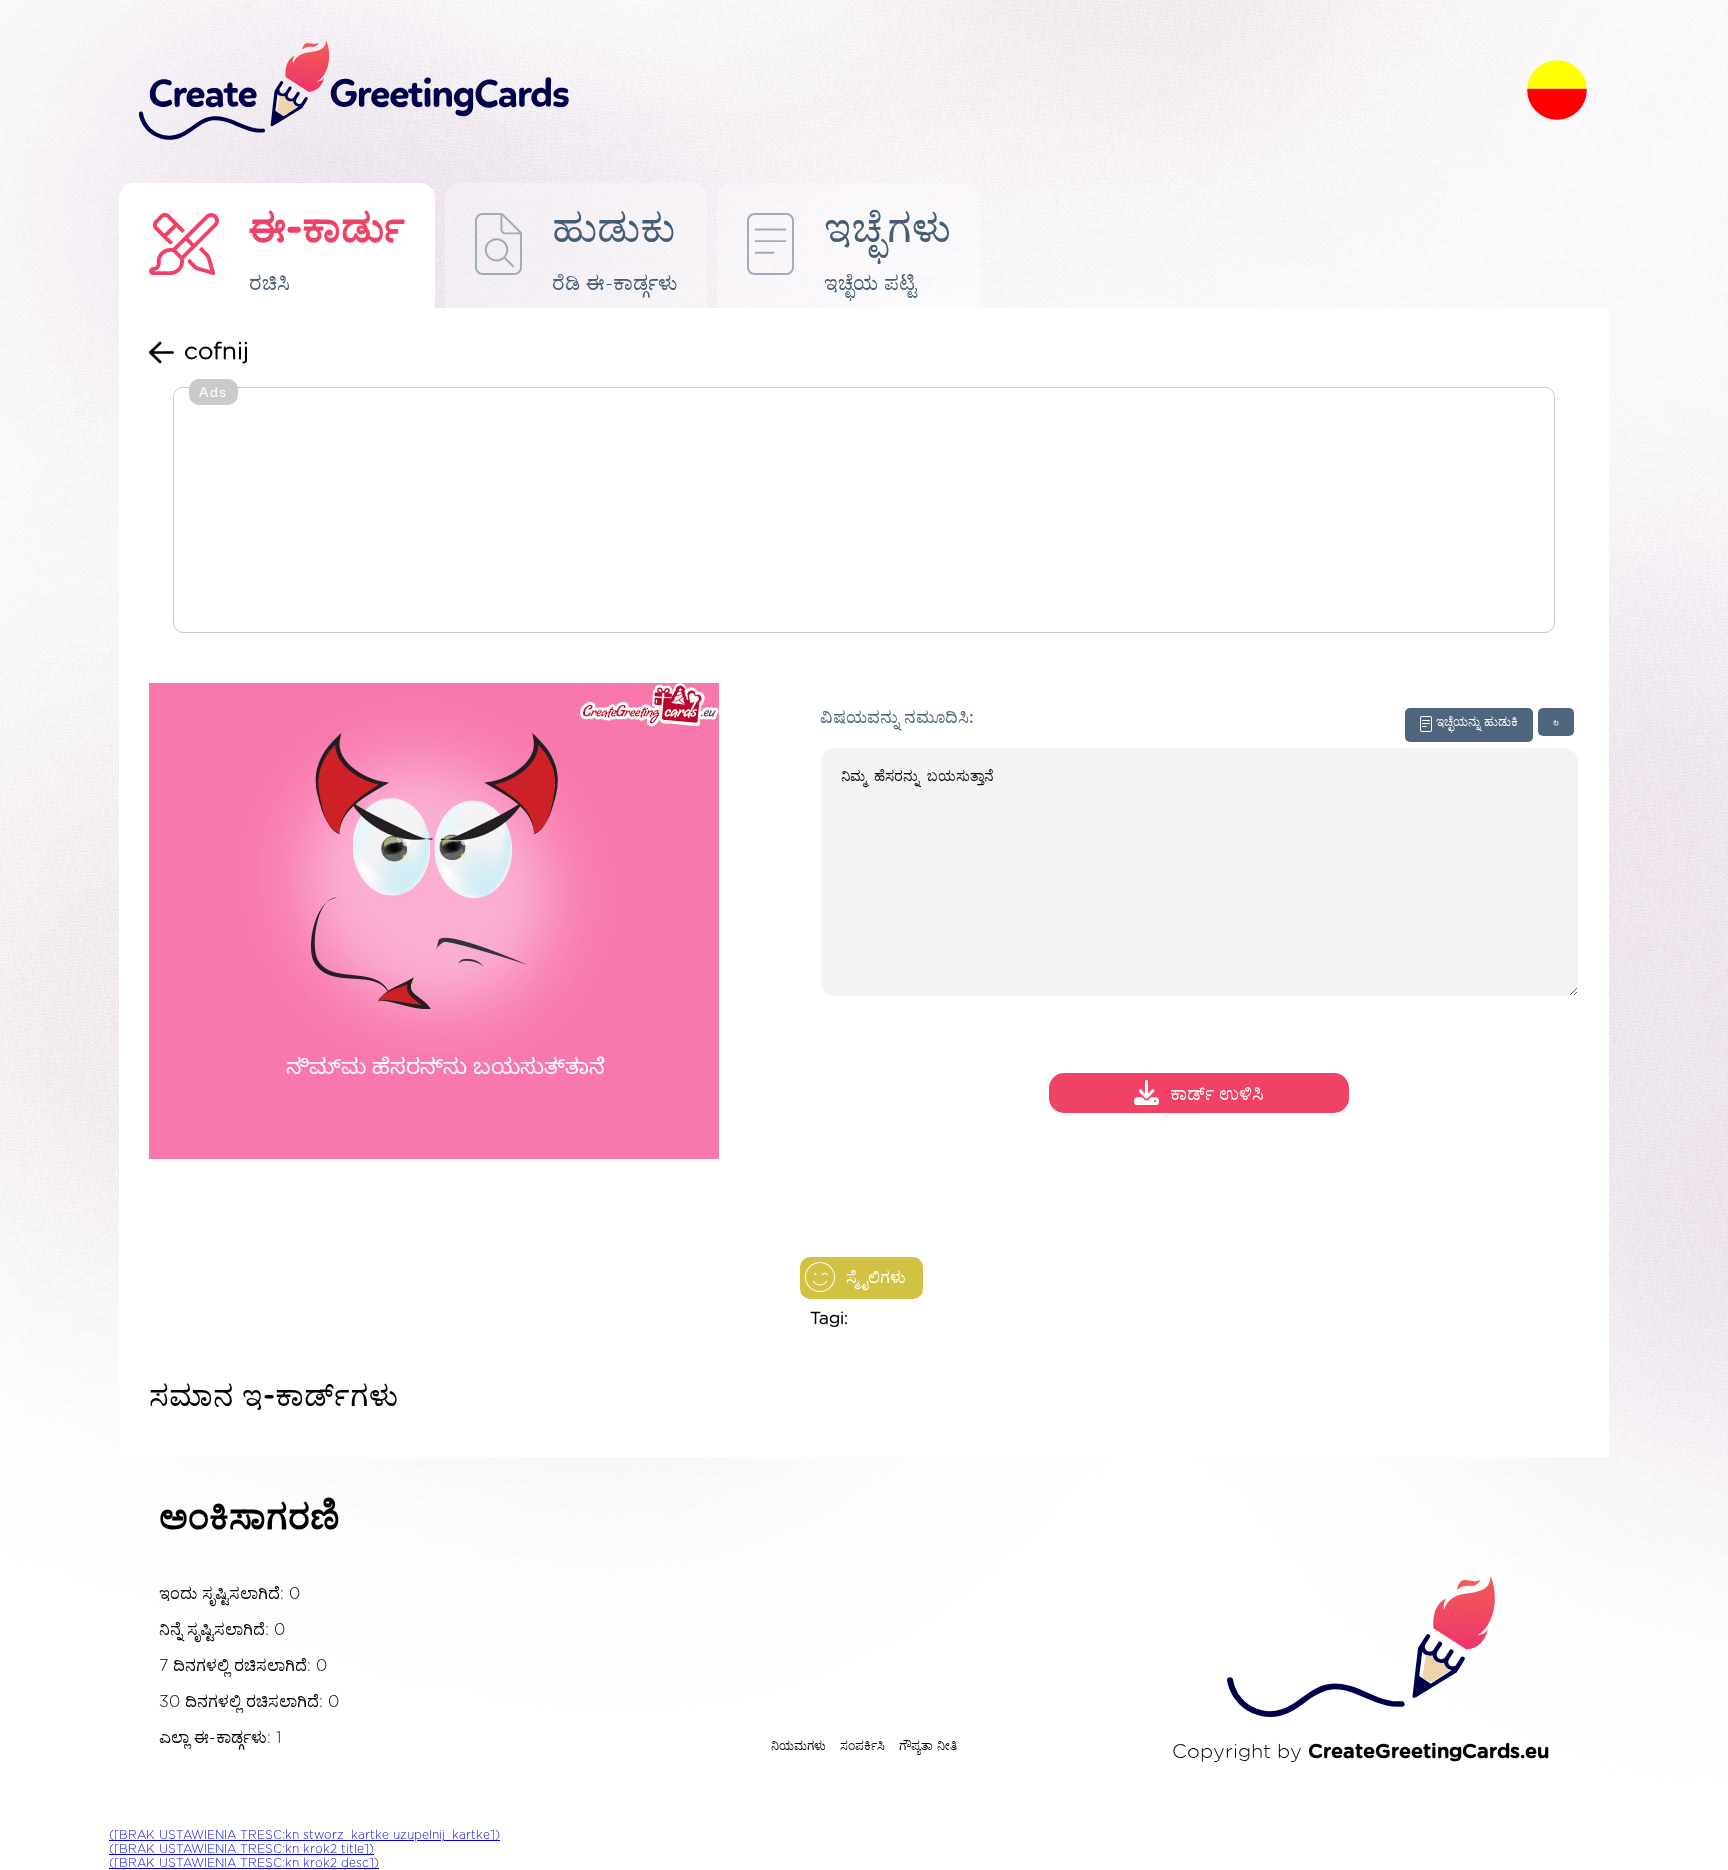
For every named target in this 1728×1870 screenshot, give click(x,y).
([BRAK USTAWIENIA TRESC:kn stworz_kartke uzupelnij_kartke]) (304, 1835)
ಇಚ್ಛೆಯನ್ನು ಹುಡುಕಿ (1477, 722)
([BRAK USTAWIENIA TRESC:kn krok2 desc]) (244, 1863)
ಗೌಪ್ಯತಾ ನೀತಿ (928, 1746)
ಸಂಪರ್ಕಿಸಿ (862, 1746)
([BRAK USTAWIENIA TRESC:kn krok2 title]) (241, 1849)
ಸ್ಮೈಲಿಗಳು (876, 1278)
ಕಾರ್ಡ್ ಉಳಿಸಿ (1217, 1096)
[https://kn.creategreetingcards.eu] (817, 91)
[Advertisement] (864, 512)
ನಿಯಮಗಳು (798, 1746)
